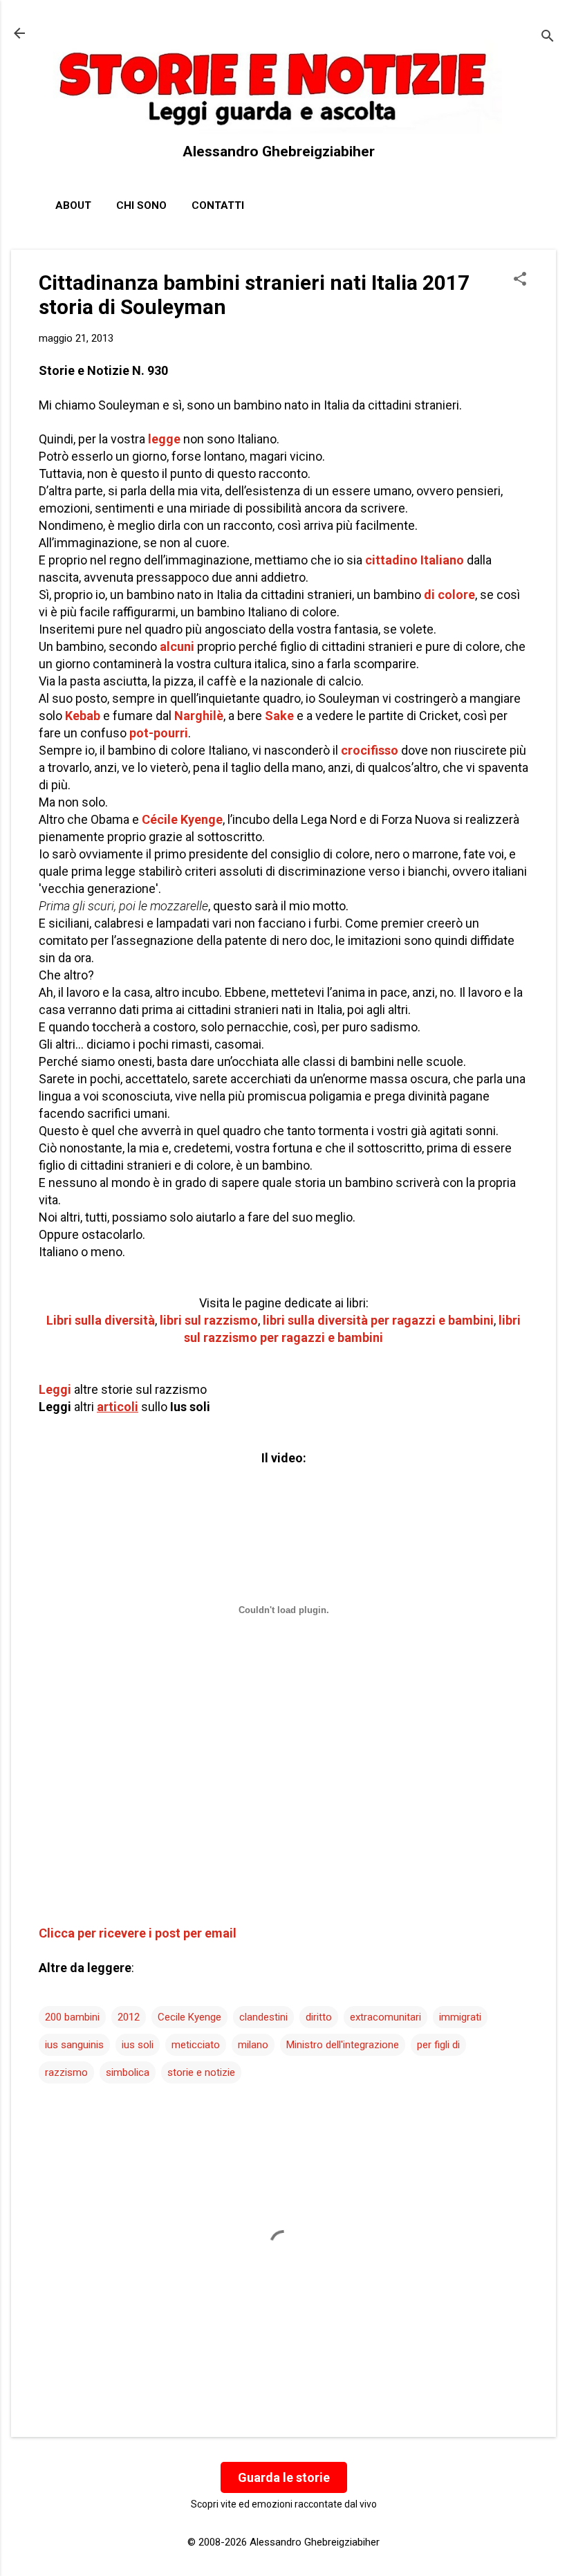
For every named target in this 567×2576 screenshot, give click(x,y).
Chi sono (141, 205)
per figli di (438, 2045)
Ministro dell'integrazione (343, 2045)
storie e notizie (201, 2072)
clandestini (263, 2017)
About (73, 205)
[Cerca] (548, 38)
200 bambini (72, 2017)
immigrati (460, 2017)
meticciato (196, 2045)
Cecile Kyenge (189, 2017)
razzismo (66, 2072)
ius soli (138, 2045)
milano (253, 2045)
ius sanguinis (74, 2045)
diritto (319, 2017)
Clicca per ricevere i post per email (138, 1933)
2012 (129, 2017)
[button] (520, 280)
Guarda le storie (284, 2477)
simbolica (128, 2072)
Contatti (218, 205)
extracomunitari (385, 2017)
